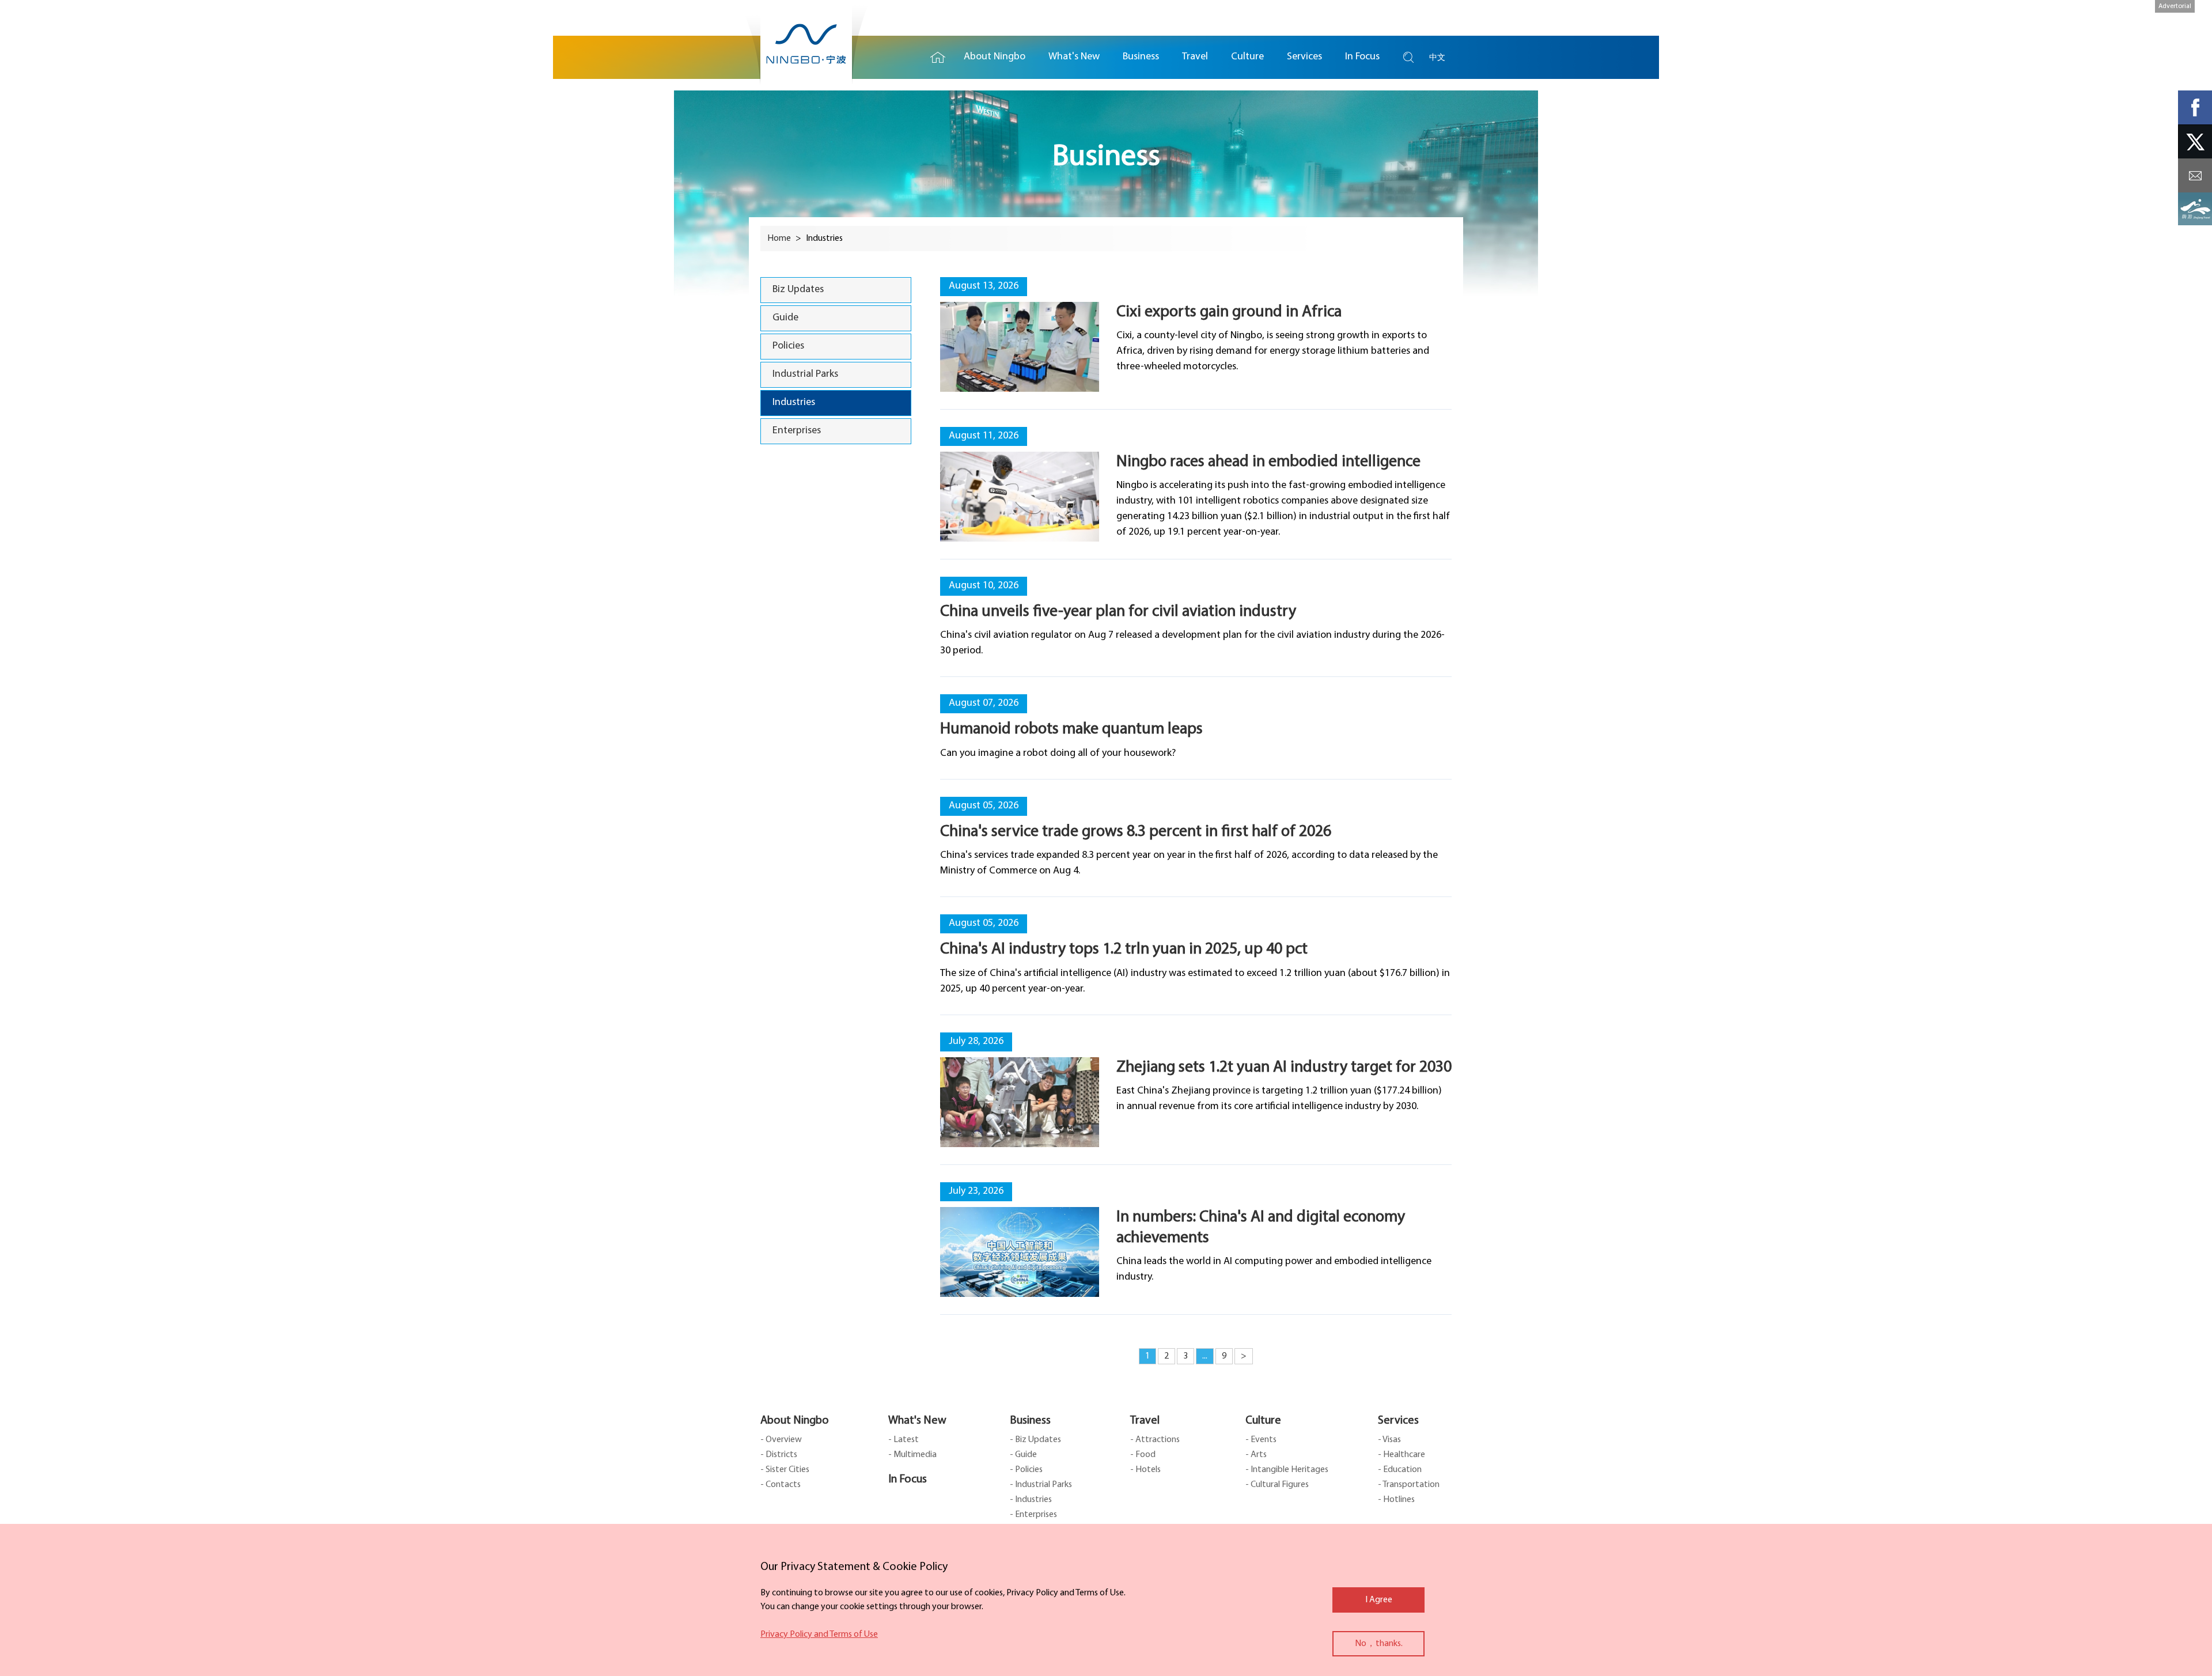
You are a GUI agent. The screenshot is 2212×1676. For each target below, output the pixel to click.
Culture (1263, 1421)
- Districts (779, 1455)
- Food (1143, 1455)
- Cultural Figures (1277, 1485)
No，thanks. (1379, 1644)
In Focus (908, 1480)
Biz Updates (798, 290)
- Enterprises (1033, 1515)
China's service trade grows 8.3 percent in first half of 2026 (1136, 832)
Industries (794, 403)
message (2195, 175)
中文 (1437, 57)
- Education (1400, 1470)
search (1408, 57)
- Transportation (1409, 1485)
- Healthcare (1402, 1455)
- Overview (781, 1440)
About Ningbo (795, 1421)
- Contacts (781, 1485)
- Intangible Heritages (1287, 1470)
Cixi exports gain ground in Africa (1229, 312)
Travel (1145, 1421)
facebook (2195, 107)
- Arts (1256, 1455)
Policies (788, 346)
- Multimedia (912, 1455)
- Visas (1389, 1440)
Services (1398, 1421)
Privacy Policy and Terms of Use (819, 1635)
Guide (785, 318)
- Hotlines (1396, 1500)
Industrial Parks (805, 374)
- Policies (1026, 1470)
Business (1030, 1421)
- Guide (1023, 1455)
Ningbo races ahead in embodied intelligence (1268, 462)
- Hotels (1145, 1470)
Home (938, 57)
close (766, 1564)
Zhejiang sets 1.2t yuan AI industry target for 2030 (1284, 1068)
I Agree (1379, 1600)
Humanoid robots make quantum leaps (1071, 729)
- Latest (904, 1440)
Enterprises (797, 431)
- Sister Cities (785, 1470)
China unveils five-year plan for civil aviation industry (1118, 612)
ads (2195, 209)
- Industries (1031, 1500)
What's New (917, 1421)
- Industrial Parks (1041, 1485)
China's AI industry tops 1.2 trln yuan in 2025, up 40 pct (1124, 949)
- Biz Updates (1035, 1440)
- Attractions (1155, 1440)
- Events (1261, 1440)
